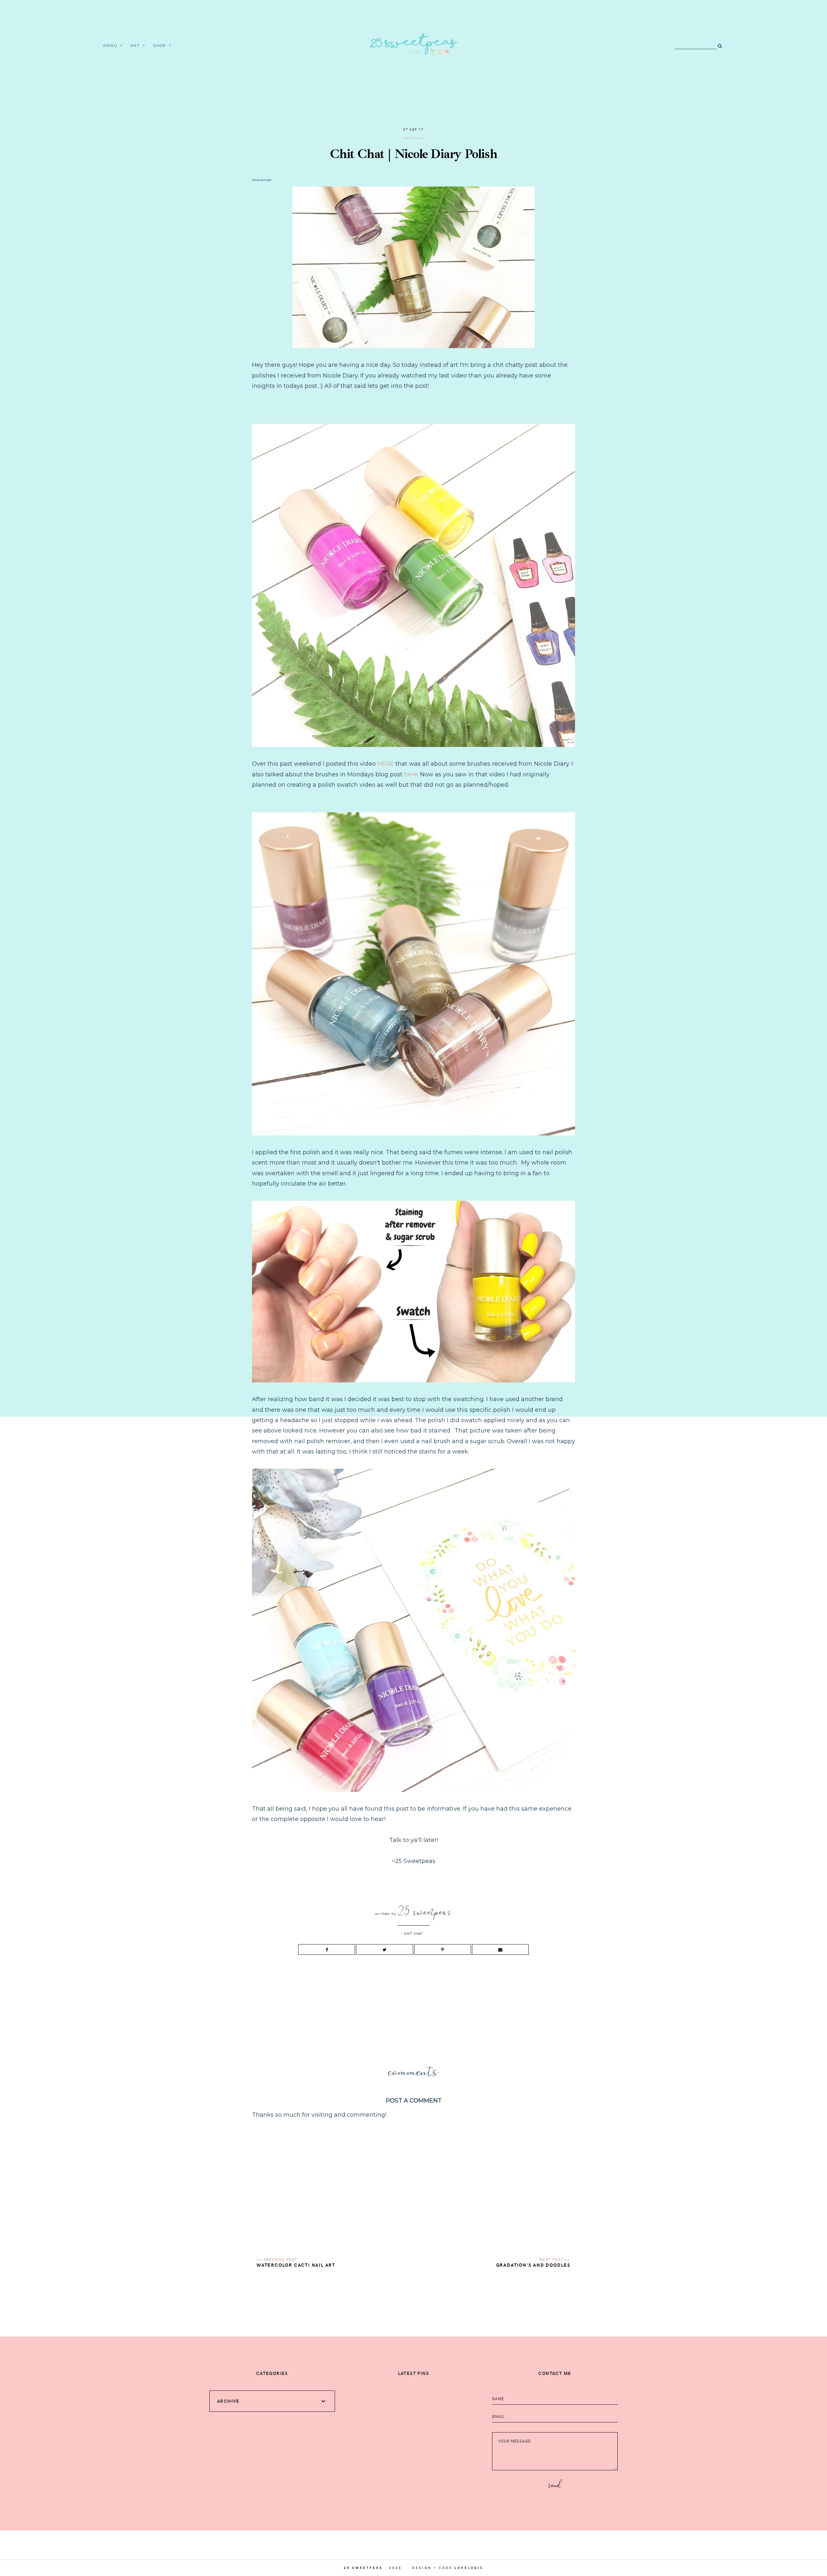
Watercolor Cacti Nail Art (296, 2265)
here (411, 774)
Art (135, 46)
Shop (160, 46)
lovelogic (469, 2568)
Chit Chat (413, 1933)
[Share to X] (384, 1949)
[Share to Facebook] (327, 1949)
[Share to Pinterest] (443, 1949)
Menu (110, 46)
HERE (386, 764)
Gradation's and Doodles (533, 2265)
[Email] (500, 1949)
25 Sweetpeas (363, 2568)
